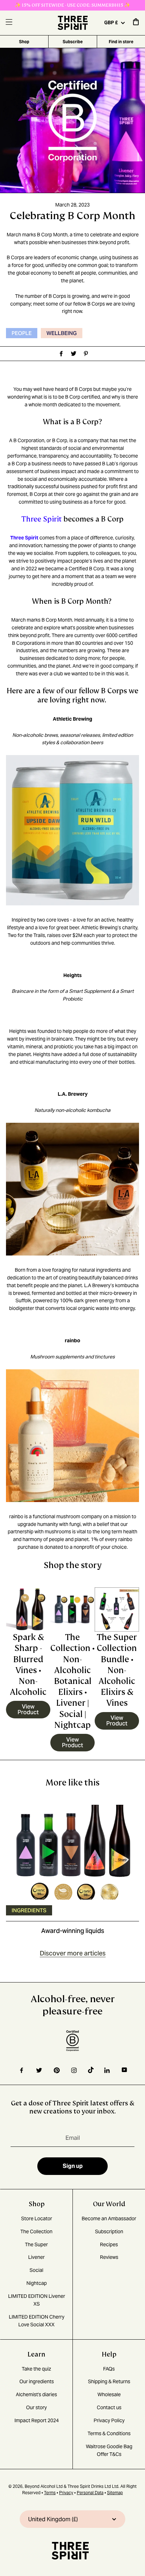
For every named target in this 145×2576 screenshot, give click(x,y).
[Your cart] (136, 24)
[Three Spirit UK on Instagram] (74, 2070)
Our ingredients (37, 2381)
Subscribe (73, 42)
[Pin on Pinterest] (85, 354)
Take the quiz (36, 2369)
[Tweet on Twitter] (73, 354)
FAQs (109, 2369)
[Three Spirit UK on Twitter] (39, 2070)
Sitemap (115, 2493)
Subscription (109, 2231)
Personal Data (90, 2493)
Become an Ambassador (109, 2218)
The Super (36, 2244)
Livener (36, 2257)
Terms (50, 2493)
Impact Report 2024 (37, 2420)
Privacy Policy (109, 2420)
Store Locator (37, 2218)
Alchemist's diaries (36, 2394)
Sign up (73, 2166)
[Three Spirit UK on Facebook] (21, 2070)
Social (36, 2270)
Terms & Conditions (109, 2433)
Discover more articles (73, 1953)
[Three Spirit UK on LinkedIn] (108, 2070)
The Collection (36, 2231)
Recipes (109, 2244)
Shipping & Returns (109, 2381)
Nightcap (37, 2283)
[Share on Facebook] (60, 354)
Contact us (109, 2407)
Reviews (109, 2257)
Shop (24, 42)
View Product (28, 1709)
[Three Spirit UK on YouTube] (124, 2070)
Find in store (121, 42)
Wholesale (109, 2394)
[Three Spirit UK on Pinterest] (56, 2070)
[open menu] (9, 23)
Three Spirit (42, 519)
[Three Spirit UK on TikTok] (91, 2070)
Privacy (66, 2493)
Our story (36, 2407)
